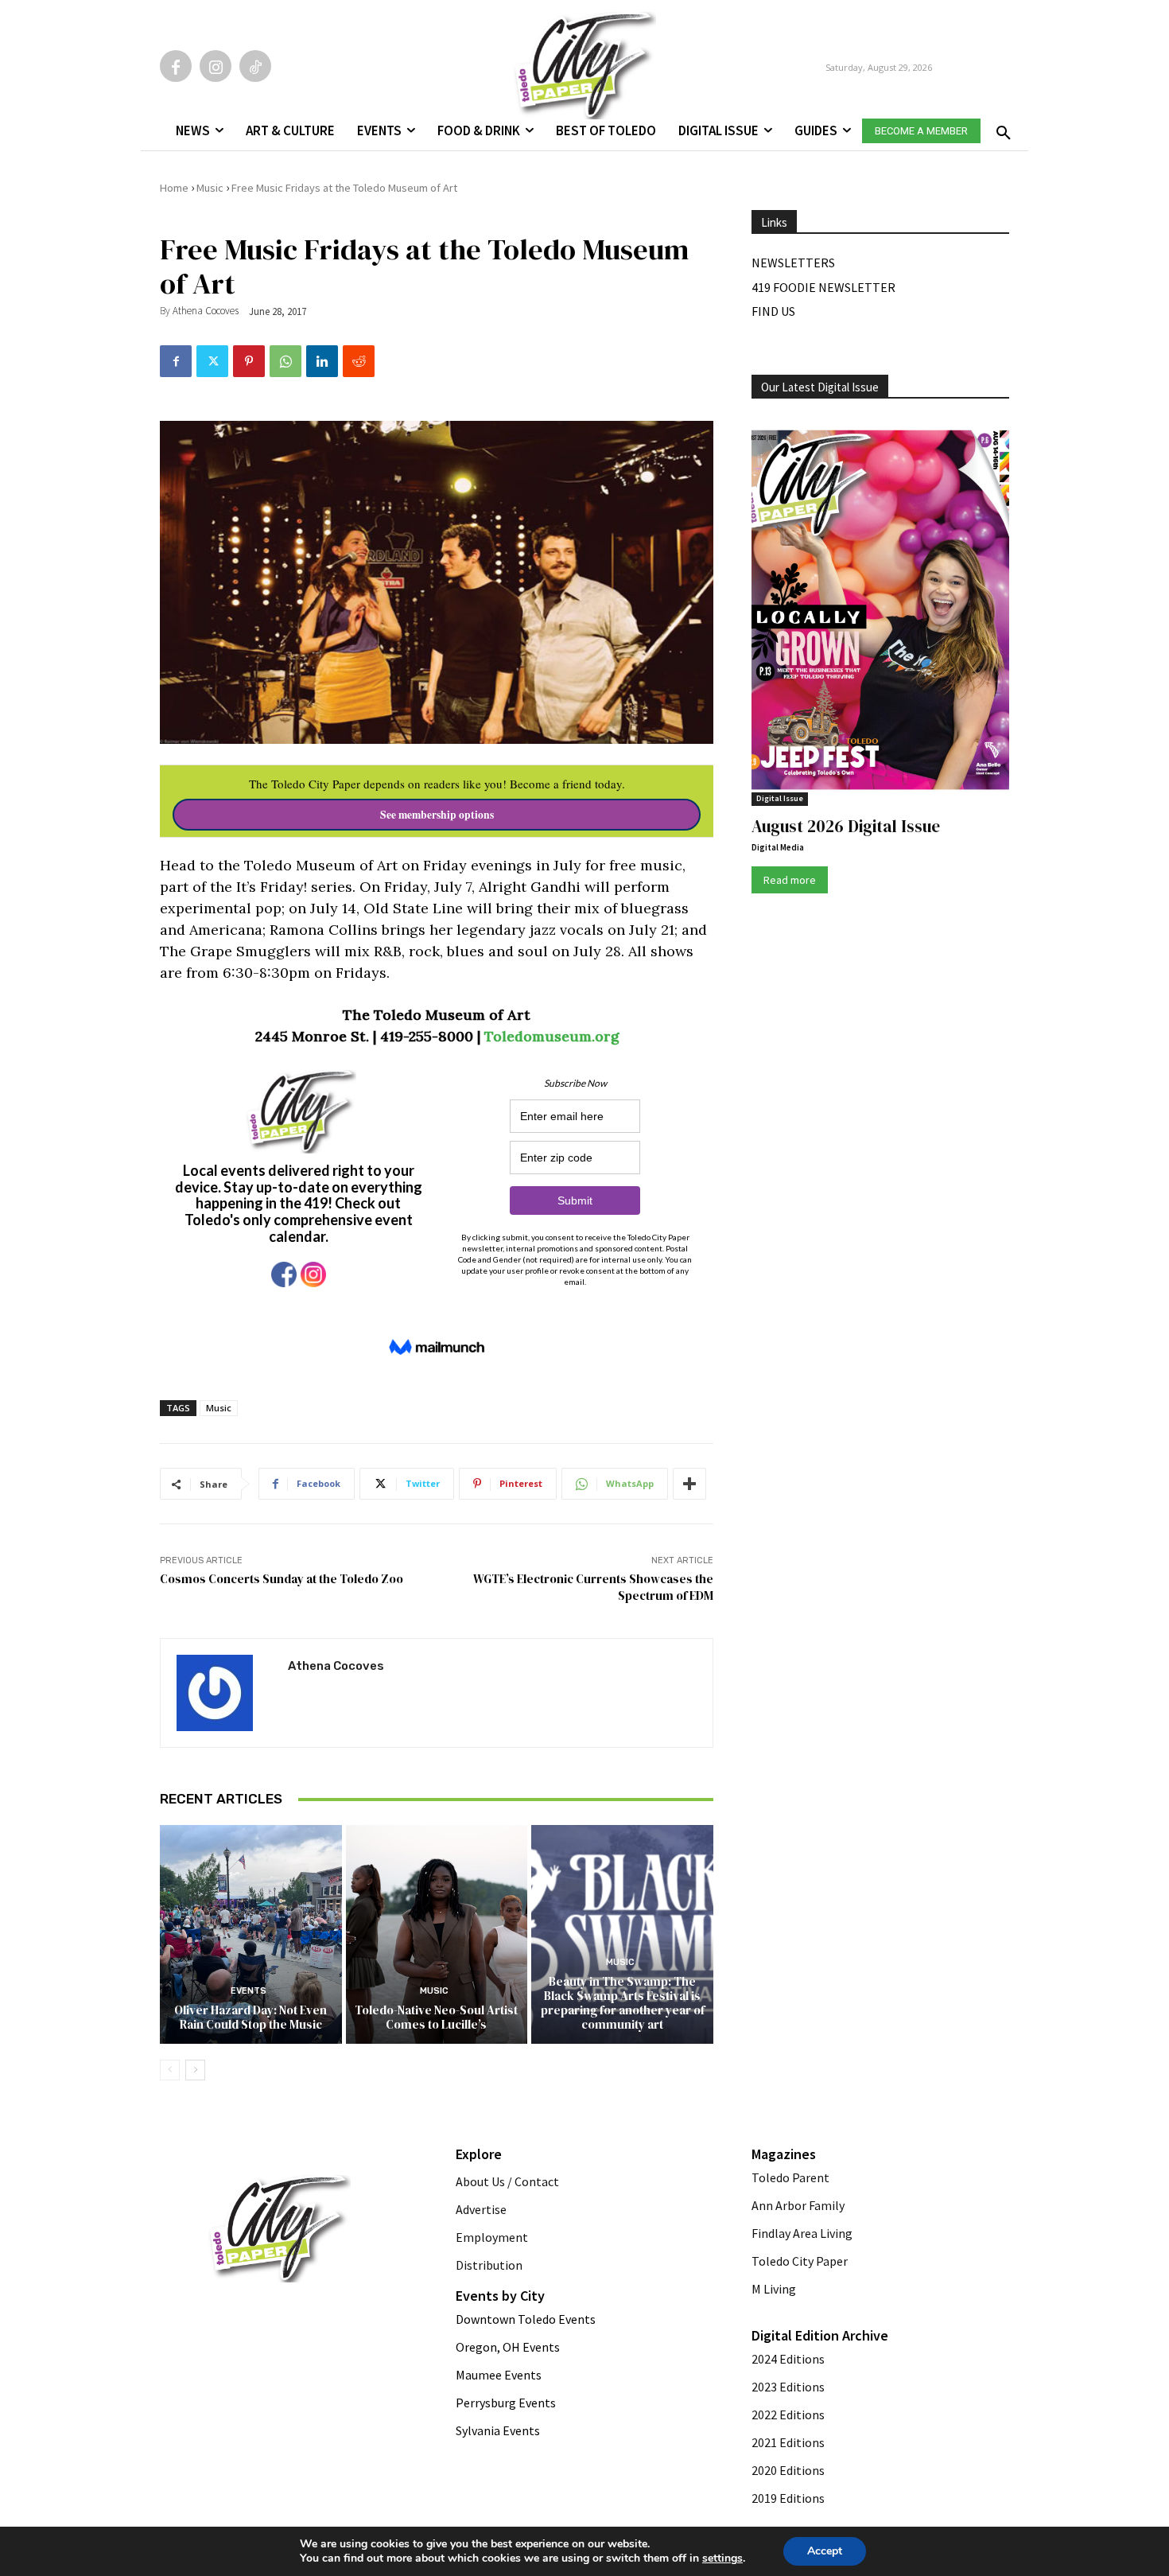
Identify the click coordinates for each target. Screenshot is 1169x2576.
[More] (689, 1484)
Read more (790, 880)
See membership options (437, 815)
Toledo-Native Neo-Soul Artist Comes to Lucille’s (436, 2017)
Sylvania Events (498, 2430)
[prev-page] (170, 2070)
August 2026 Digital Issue (846, 826)
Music (210, 188)
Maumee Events (499, 2375)
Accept (825, 2551)
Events (249, 1991)
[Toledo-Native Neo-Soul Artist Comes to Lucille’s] (437, 1934)
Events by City (500, 2296)
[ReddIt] (359, 361)
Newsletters (793, 263)
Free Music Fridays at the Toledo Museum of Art (344, 188)
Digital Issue (780, 798)
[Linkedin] (322, 361)
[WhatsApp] (285, 361)
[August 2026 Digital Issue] (880, 613)
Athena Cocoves (206, 311)
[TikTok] (255, 66)
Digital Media (778, 847)
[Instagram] (216, 66)
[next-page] (195, 2070)
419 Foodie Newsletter (823, 287)
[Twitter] (212, 361)
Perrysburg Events (506, 2403)
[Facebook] (176, 66)
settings (722, 2558)
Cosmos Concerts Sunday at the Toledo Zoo (282, 1579)
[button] (1000, 128)
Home (174, 188)
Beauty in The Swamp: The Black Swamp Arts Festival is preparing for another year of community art (623, 2003)
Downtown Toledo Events (526, 2319)
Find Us (773, 311)
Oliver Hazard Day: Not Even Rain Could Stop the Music (250, 2017)
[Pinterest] (249, 361)
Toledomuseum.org (551, 1036)
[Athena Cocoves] (224, 1693)
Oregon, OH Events (508, 2347)
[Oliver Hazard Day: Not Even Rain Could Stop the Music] (251, 1934)
